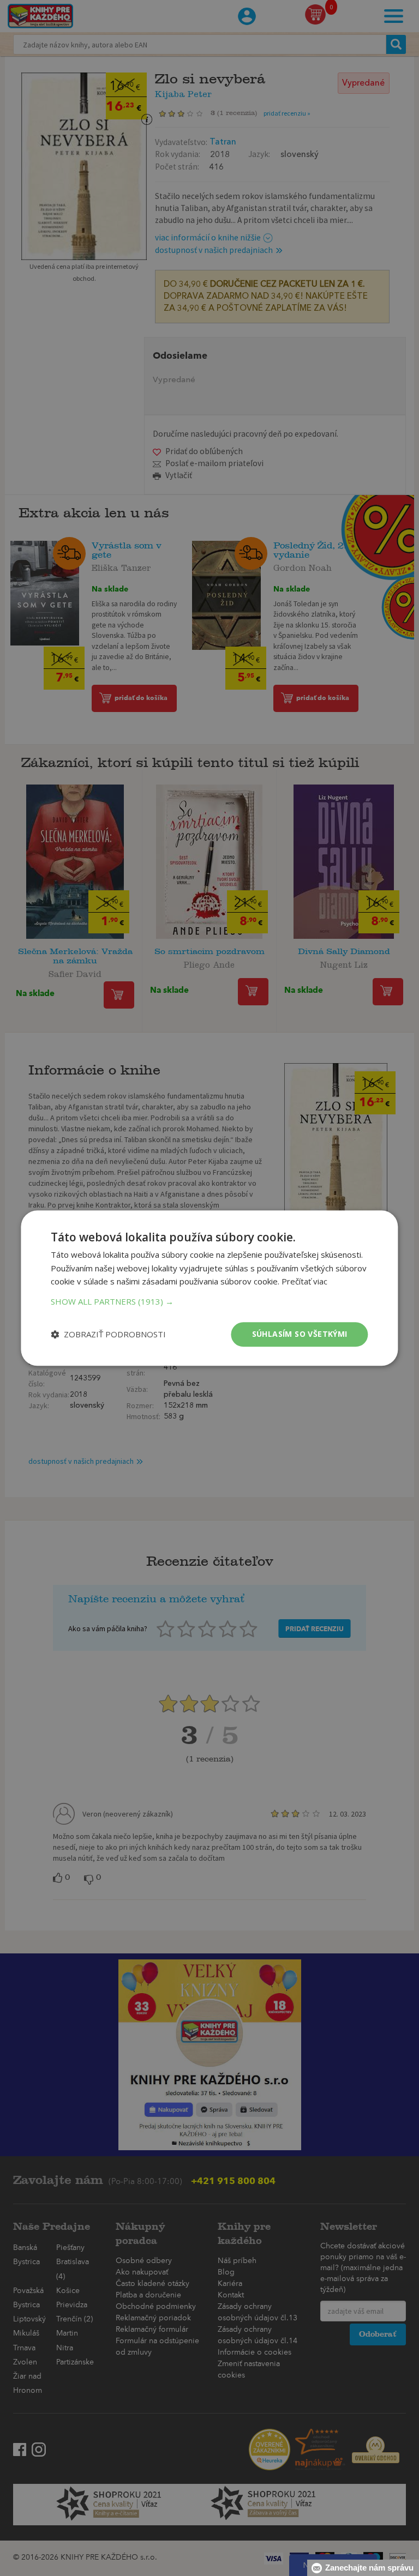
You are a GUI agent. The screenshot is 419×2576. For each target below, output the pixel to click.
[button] (209, 1301)
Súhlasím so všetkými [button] (300, 1334)
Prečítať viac (304, 1282)
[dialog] (209, 1288)
